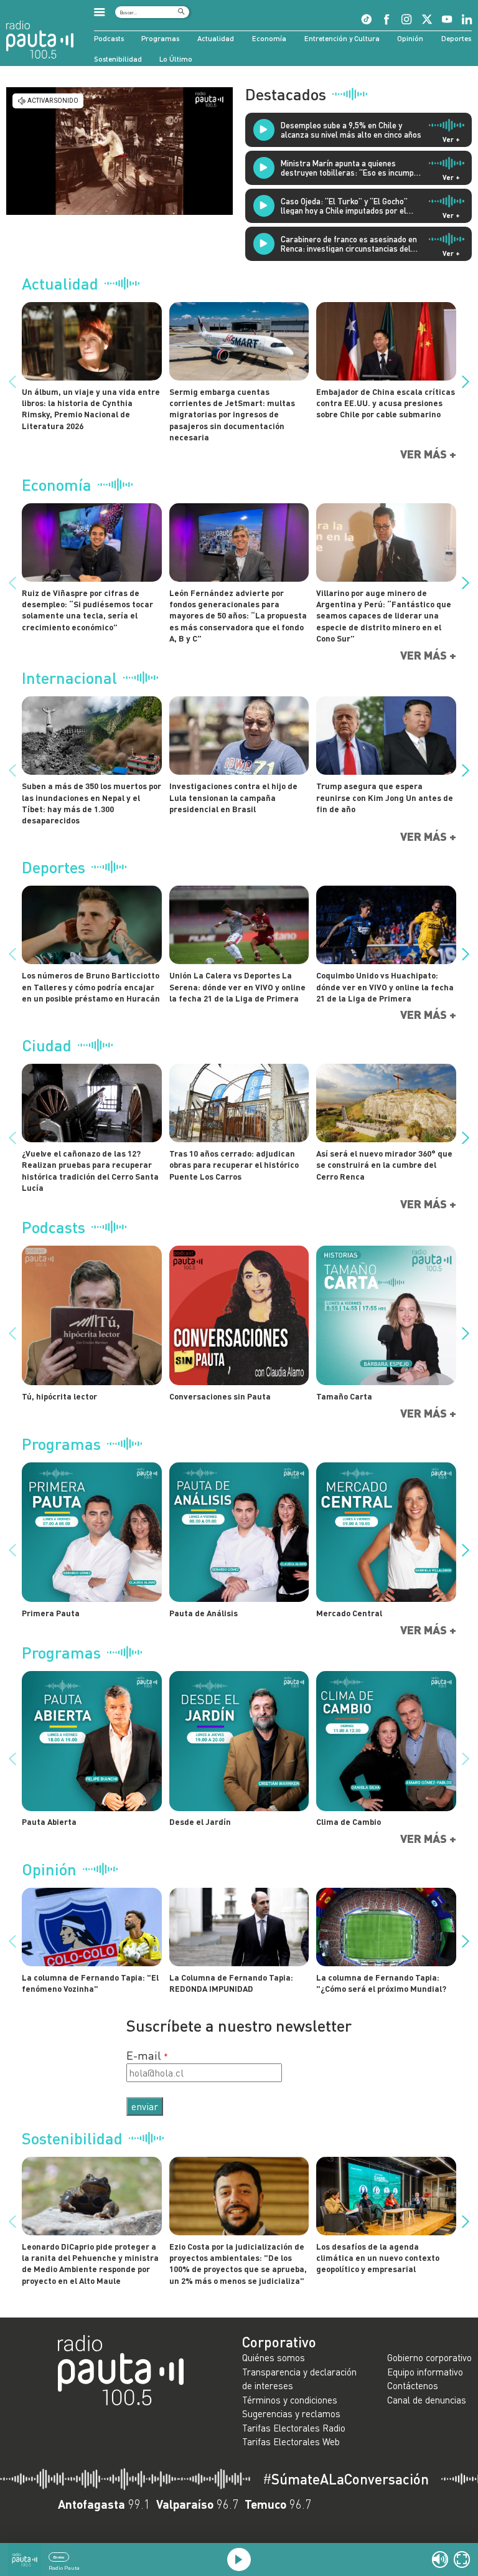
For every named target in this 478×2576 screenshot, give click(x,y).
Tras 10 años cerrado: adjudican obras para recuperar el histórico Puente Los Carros (234, 1165)
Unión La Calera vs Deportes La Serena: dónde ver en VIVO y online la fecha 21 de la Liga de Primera (237, 987)
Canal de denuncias (427, 2400)
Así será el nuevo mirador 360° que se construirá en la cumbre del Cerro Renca (384, 1165)
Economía (269, 38)
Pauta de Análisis (204, 1613)
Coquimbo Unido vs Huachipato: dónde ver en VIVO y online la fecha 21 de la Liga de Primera (385, 987)
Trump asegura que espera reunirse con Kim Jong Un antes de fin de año (385, 798)
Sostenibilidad (118, 59)
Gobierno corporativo (429, 2357)
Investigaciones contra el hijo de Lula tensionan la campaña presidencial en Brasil (233, 798)
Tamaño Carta (344, 1396)
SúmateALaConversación (346, 2479)
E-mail (144, 2055)
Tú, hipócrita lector (59, 1396)
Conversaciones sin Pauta (220, 1396)
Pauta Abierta (49, 1822)
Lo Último (176, 59)
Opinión (410, 38)
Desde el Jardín (200, 1822)
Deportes (456, 38)
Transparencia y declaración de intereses (299, 2379)
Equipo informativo (425, 2372)
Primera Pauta (51, 1613)
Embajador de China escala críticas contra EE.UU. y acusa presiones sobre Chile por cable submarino (386, 403)
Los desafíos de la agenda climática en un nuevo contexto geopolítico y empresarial (378, 2258)
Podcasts (109, 38)
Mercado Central (349, 1613)
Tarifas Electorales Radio (294, 2428)
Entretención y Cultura (342, 38)
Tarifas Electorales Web (291, 2441)
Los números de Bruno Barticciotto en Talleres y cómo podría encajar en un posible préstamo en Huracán (91, 987)
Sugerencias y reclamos (291, 2413)
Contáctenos (413, 2385)
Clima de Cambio (349, 1822)
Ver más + (428, 454)
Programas (160, 38)
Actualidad (216, 38)
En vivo (59, 2557)
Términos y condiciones (290, 2400)
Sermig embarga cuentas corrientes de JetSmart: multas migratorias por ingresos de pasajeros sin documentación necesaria (232, 414)
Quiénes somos (274, 2357)
